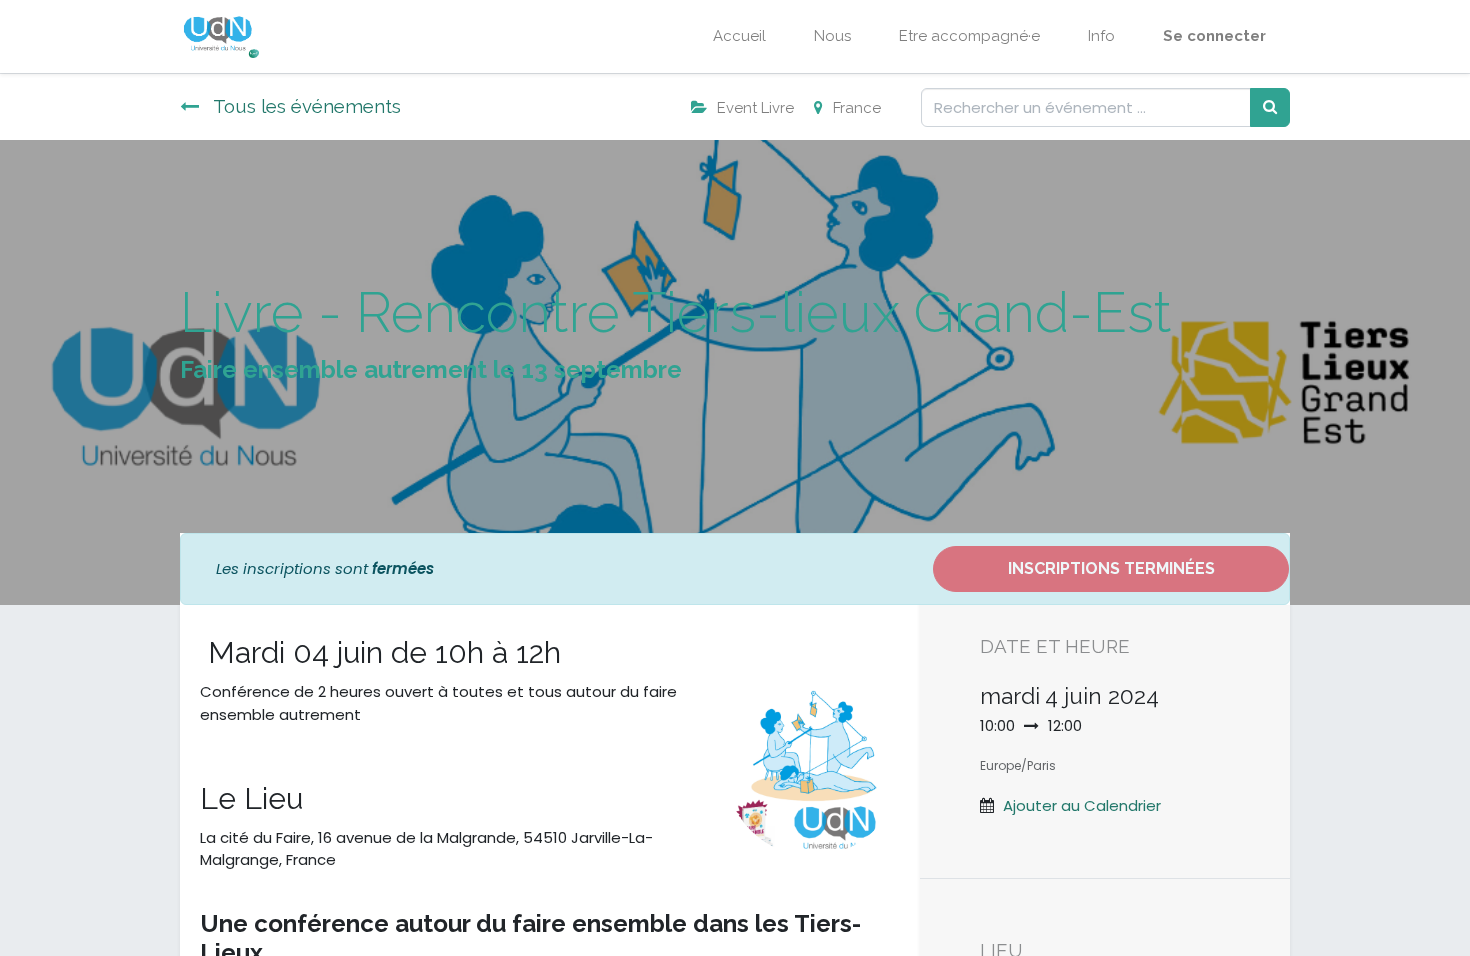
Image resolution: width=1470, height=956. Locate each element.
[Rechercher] (1270, 107)
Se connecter (1214, 36)
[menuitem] (739, 36)
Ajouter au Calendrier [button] (1082, 805)
